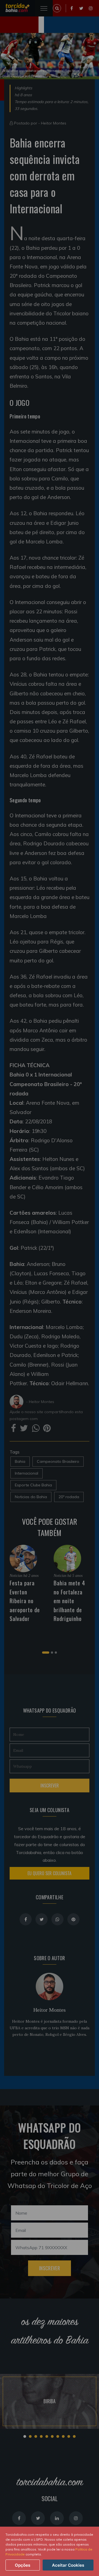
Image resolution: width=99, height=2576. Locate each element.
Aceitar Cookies (68, 2565)
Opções (23, 2565)
